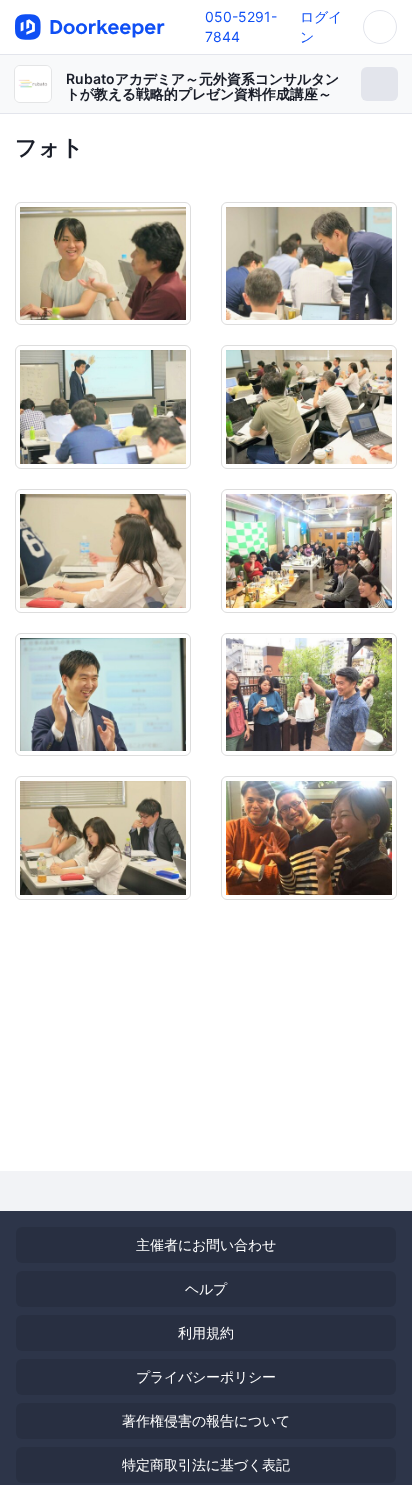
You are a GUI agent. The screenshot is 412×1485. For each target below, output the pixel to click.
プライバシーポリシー (206, 1376)
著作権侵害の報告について (206, 1420)
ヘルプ (206, 1288)
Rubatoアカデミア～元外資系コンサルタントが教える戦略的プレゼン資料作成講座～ (202, 86)
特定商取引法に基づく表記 (206, 1464)
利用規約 (206, 1332)
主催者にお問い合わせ (206, 1244)
